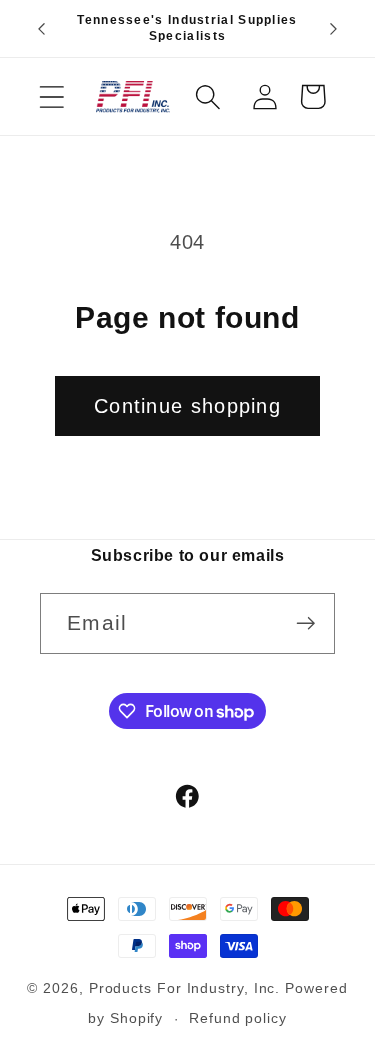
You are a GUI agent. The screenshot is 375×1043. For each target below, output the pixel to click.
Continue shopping (187, 406)
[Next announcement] (334, 29)
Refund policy (238, 1018)
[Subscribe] (305, 623)
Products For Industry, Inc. (185, 988)
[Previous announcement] (42, 29)
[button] (51, 96)
